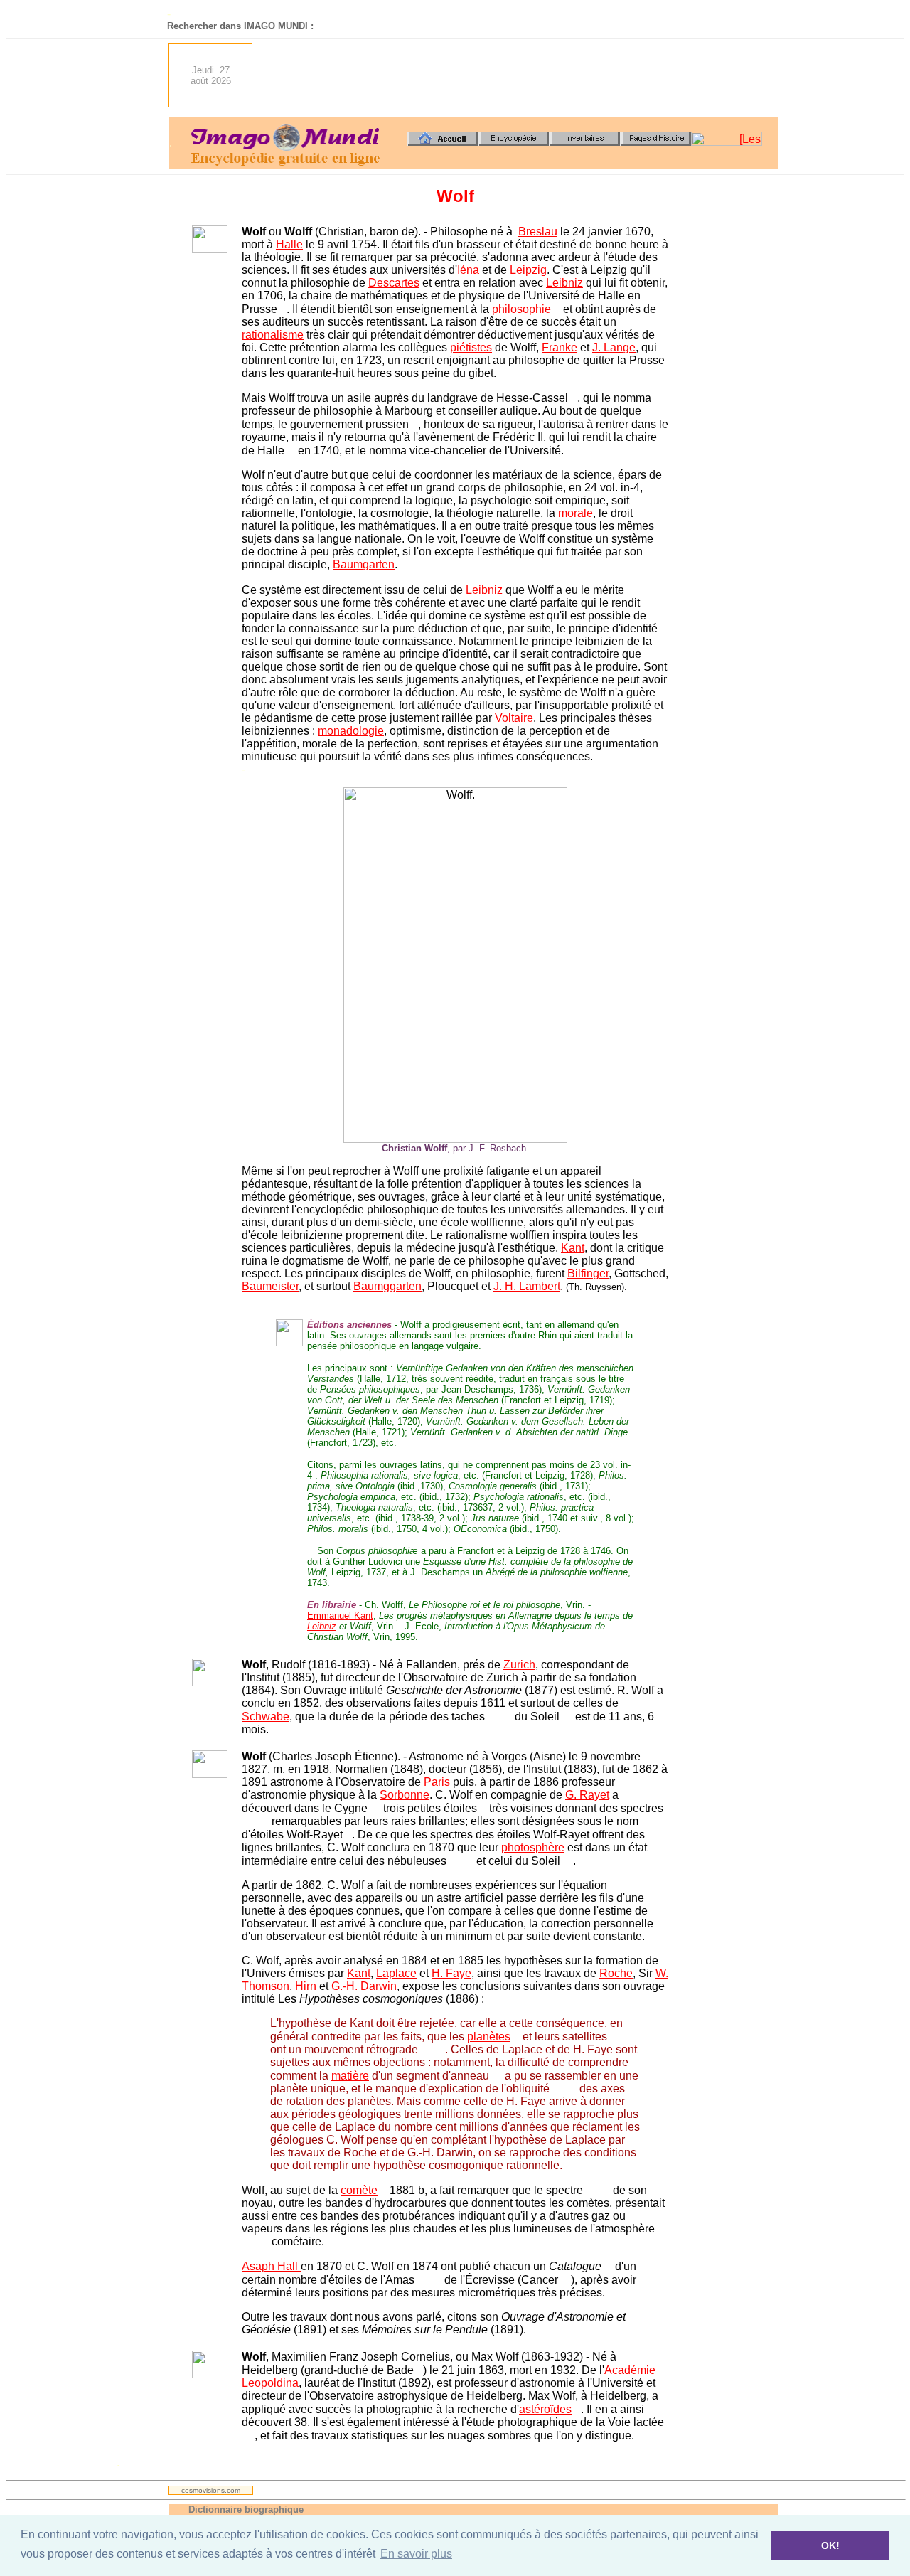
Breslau (538, 231)
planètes (489, 2037)
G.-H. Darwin (364, 1986)
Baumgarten (364, 564)
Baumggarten (387, 1286)
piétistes (471, 347)
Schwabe (266, 1717)
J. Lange (614, 347)
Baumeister (270, 1286)
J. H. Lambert (527, 1286)
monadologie (351, 731)
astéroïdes (545, 2409)
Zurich (519, 1665)
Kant (573, 1248)
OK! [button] (830, 2545)
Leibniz (564, 283)
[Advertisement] (520, 75)
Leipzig (528, 270)
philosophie (521, 309)
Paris (437, 1782)
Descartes (394, 283)
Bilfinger (588, 1273)
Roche (616, 1973)
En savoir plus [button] (416, 2554)
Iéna (468, 270)
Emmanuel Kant (340, 1616)
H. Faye (451, 1973)
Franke (560, 347)
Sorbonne (405, 1795)
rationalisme (273, 335)
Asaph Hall (271, 2266)
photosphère (533, 1847)
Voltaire (514, 718)
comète (359, 2190)
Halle (289, 244)
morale (576, 513)
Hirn (306, 1986)
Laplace (396, 1973)
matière (350, 2076)
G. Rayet (587, 1795)
